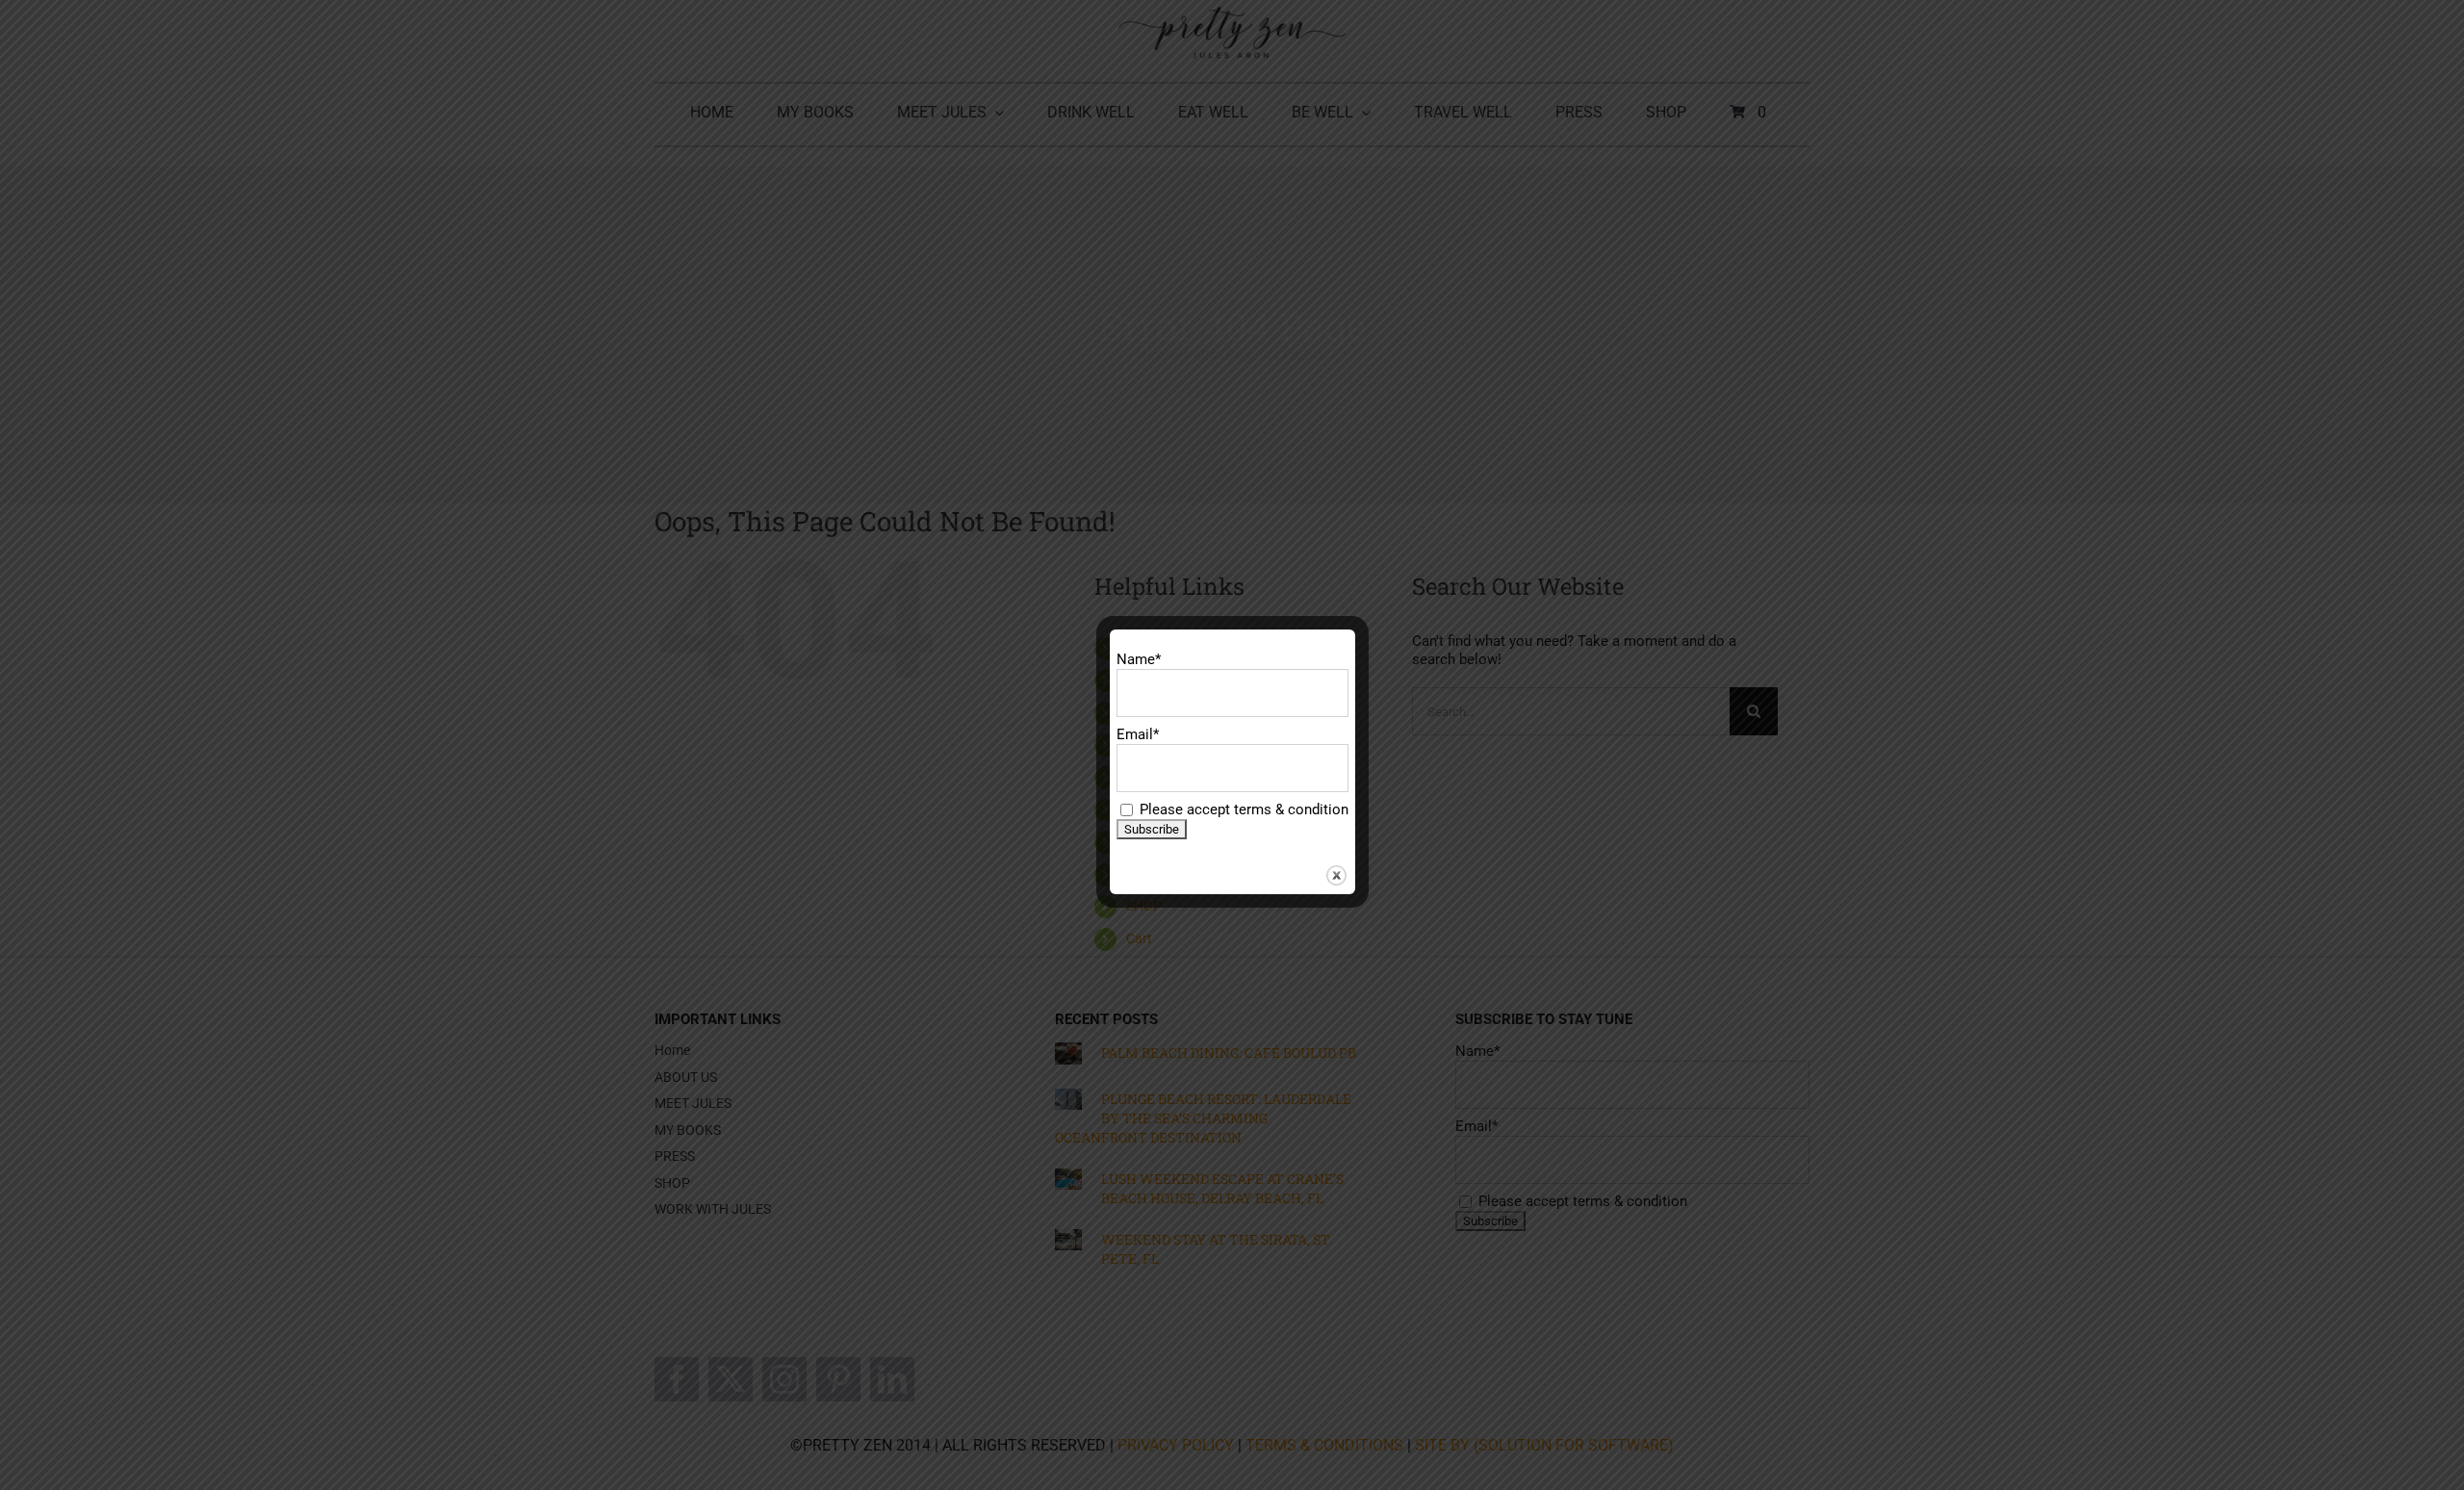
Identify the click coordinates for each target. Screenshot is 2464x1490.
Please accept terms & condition (1242, 809)
